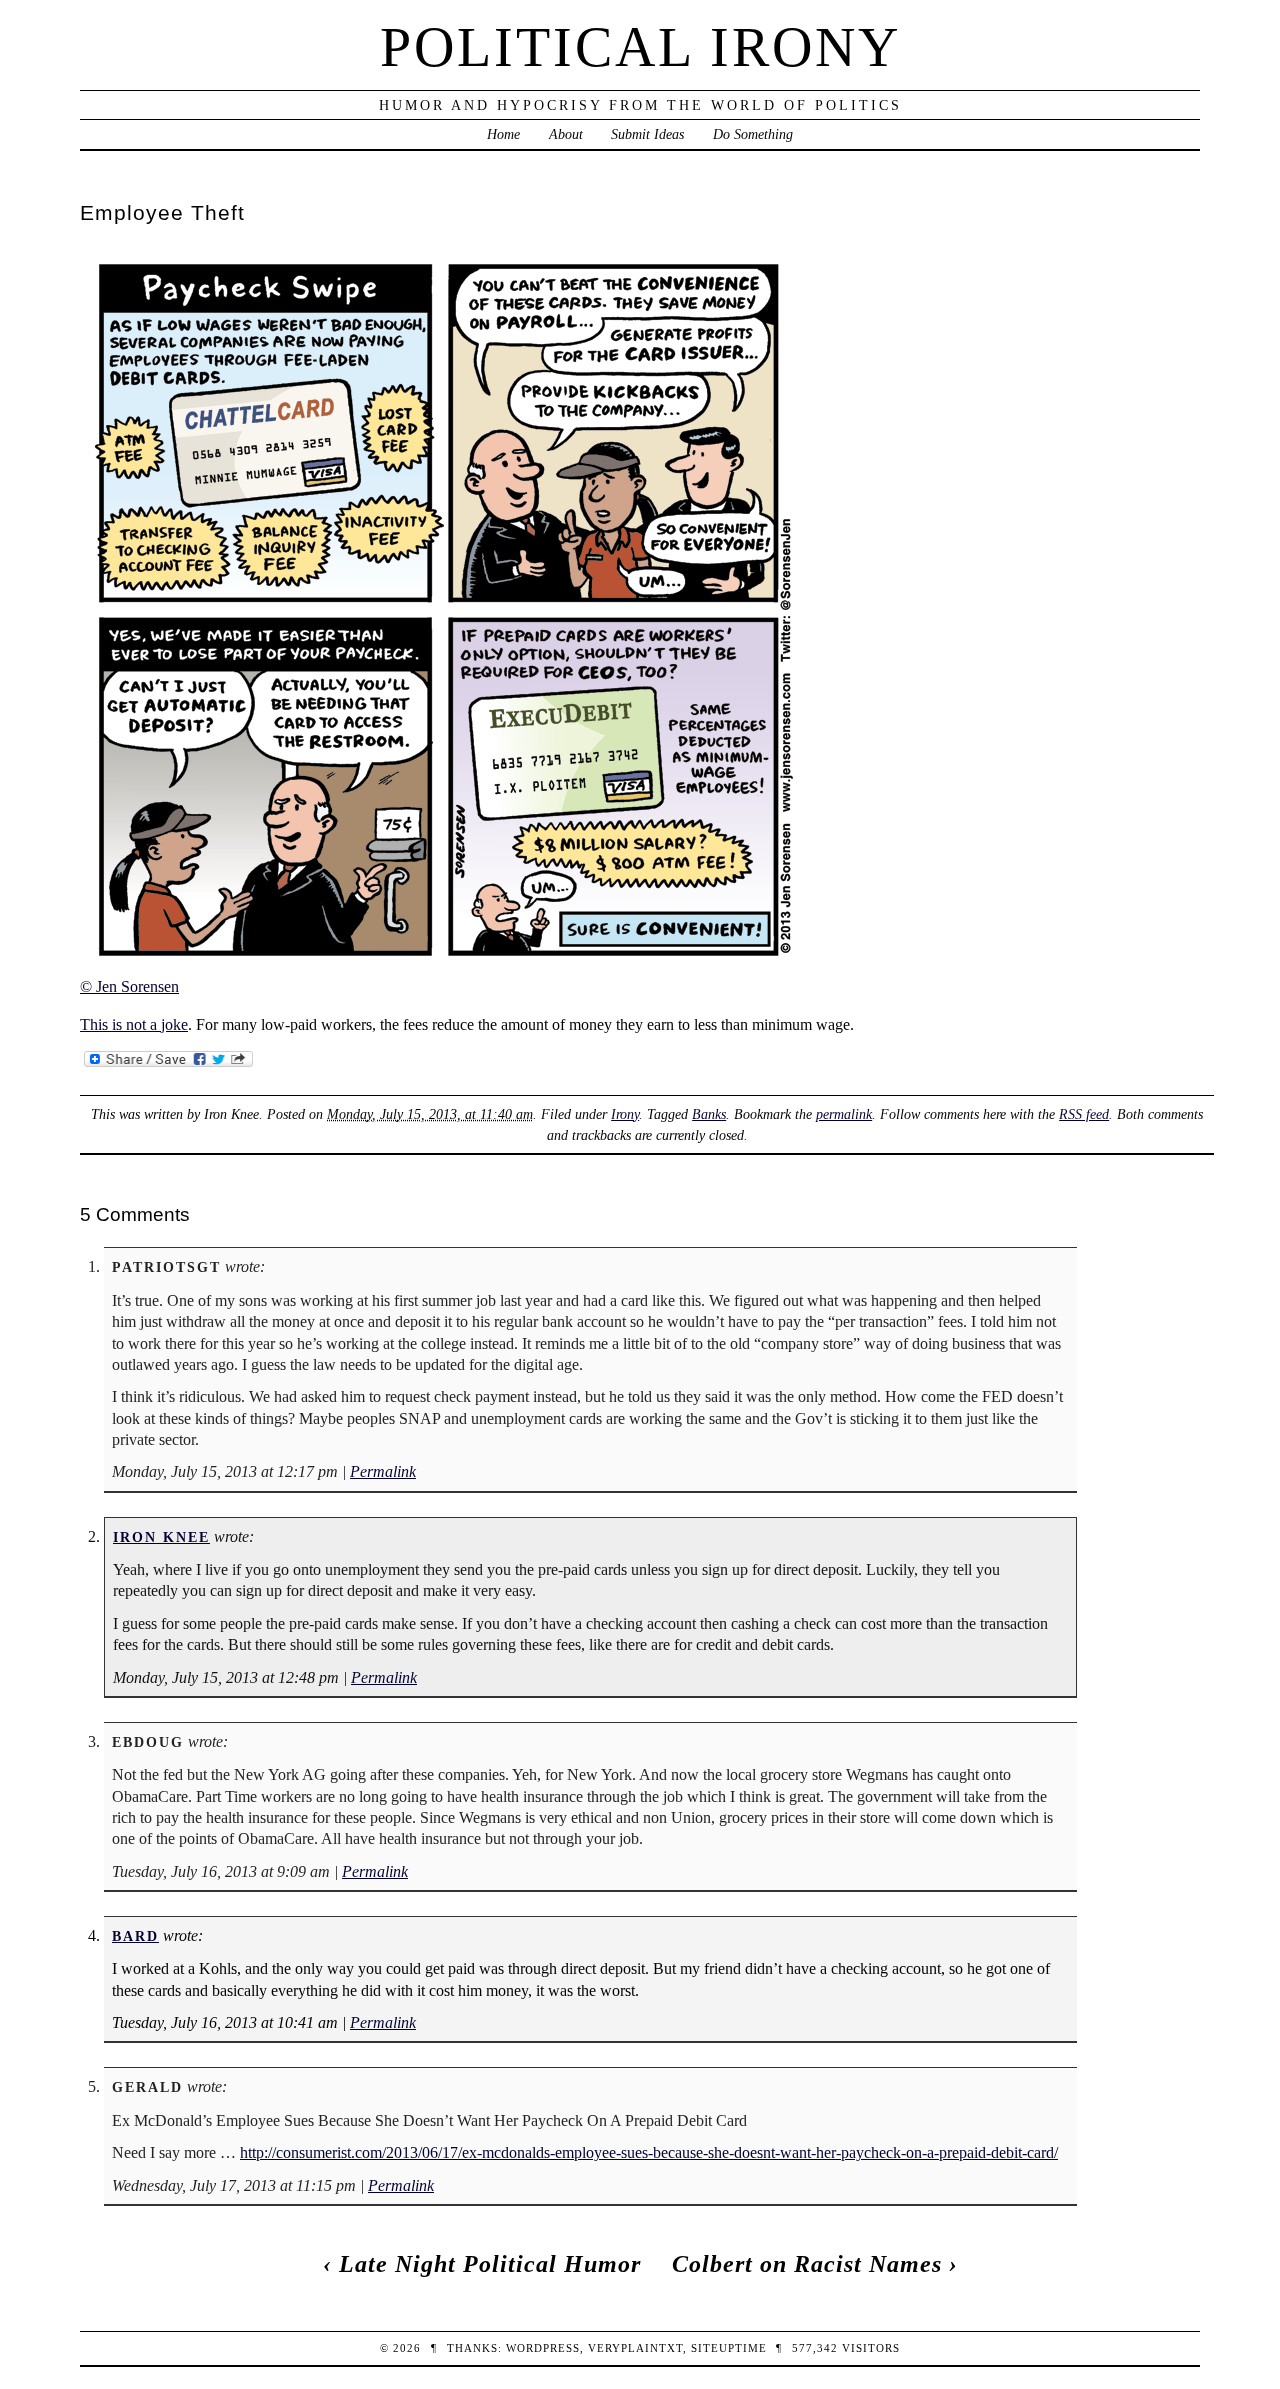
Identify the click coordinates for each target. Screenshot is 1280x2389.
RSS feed (1084, 1114)
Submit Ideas (647, 134)
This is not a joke (134, 1024)
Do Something (753, 134)
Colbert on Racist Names (807, 2264)
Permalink (383, 1471)
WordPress (543, 2348)
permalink (844, 1114)
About (566, 134)
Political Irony (640, 47)
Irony (625, 1114)
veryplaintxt (635, 2348)
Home (503, 134)
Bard (135, 1936)
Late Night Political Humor (490, 2264)
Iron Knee (161, 1537)
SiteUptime (729, 2348)
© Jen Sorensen (129, 986)
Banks (709, 1114)
